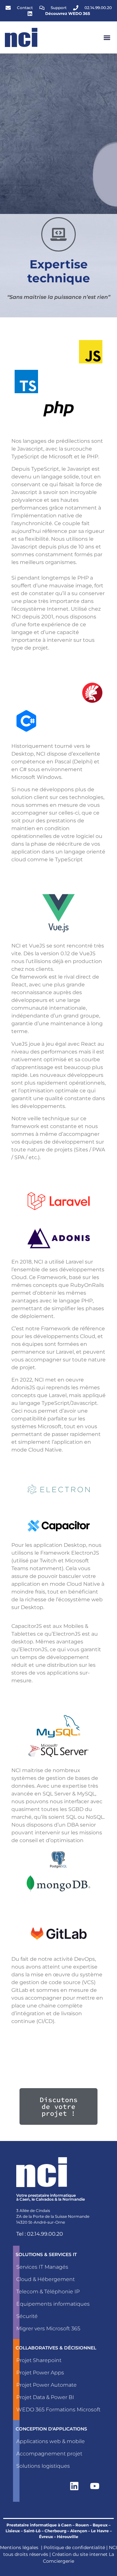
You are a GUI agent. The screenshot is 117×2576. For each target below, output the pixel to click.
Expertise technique (59, 271)
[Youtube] (95, 2486)
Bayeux (100, 2525)
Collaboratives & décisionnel (56, 2348)
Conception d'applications (51, 2429)
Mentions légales (19, 2547)
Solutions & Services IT (46, 2254)
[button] (107, 37)
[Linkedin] (74, 2486)
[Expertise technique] (58, 234)
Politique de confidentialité (74, 2547)
